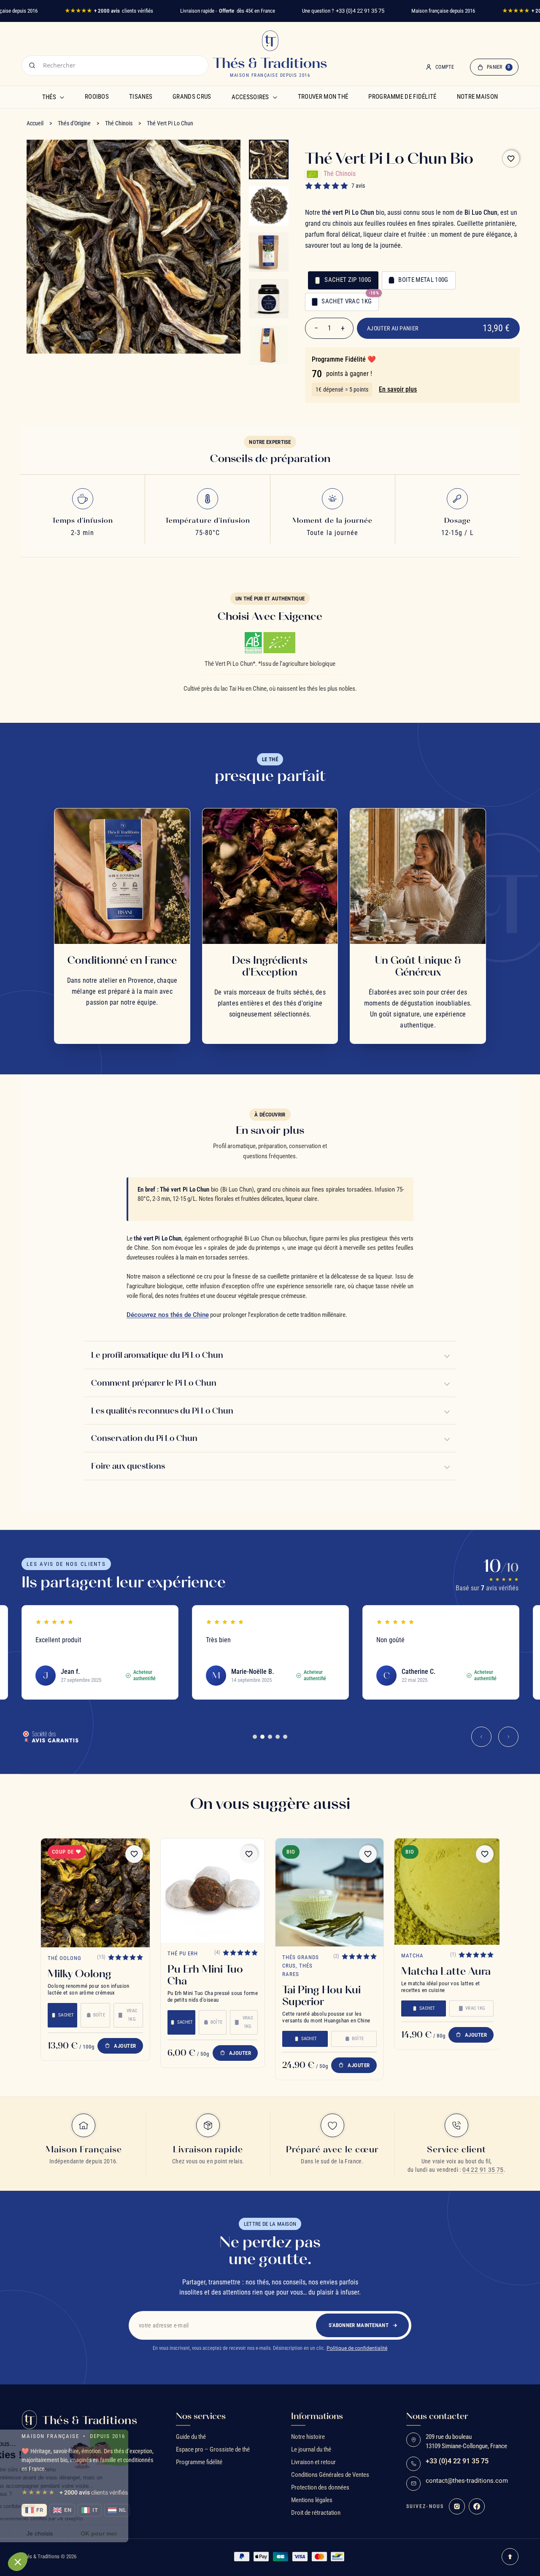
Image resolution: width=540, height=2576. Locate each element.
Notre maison (478, 97)
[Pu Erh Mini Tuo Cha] (213, 1891)
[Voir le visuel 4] (269, 299)
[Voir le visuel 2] (269, 206)
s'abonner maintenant (359, 2325)
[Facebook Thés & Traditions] (477, 2506)
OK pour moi (156, 2533)
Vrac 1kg (132, 2015)
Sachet (66, 2015)
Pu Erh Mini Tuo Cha (205, 1975)
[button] (18, 2562)
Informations (317, 2416)
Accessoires (250, 97)
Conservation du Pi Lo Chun (144, 1438)
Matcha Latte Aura (446, 1971)
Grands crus (192, 97)
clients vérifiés (109, 11)
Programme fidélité (199, 2462)
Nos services (201, 2416)
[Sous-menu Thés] (62, 97)
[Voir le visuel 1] (269, 159)
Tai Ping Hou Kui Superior (321, 1995)
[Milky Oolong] (95, 1893)
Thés (49, 97)
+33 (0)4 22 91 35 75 (360, 11)
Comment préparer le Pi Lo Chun (154, 1383)
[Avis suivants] (508, 1737)
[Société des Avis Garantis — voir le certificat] (50, 1737)
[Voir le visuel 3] (269, 252)
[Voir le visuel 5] (269, 345)
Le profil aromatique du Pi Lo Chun (157, 1355)
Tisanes (141, 97)
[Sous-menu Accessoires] (275, 97)
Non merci (38, 2533)
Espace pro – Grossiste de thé (213, 2449)
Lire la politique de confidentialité (55, 2506)
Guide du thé (191, 2437)
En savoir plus (398, 389)
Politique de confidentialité (357, 2348)
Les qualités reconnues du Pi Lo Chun (162, 1411)
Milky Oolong (80, 1973)
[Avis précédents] (481, 1737)
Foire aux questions (128, 1466)
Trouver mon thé (323, 97)
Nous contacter (437, 2416)
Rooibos (97, 97)
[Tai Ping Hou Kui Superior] (329, 1892)
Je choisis (97, 2533)
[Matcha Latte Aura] (448, 1892)
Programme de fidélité (402, 97)
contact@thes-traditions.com (467, 2481)
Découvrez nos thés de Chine (168, 1315)
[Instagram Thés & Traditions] (457, 2506)
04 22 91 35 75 (483, 2170)
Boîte (99, 2015)
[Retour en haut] (510, 2557)
